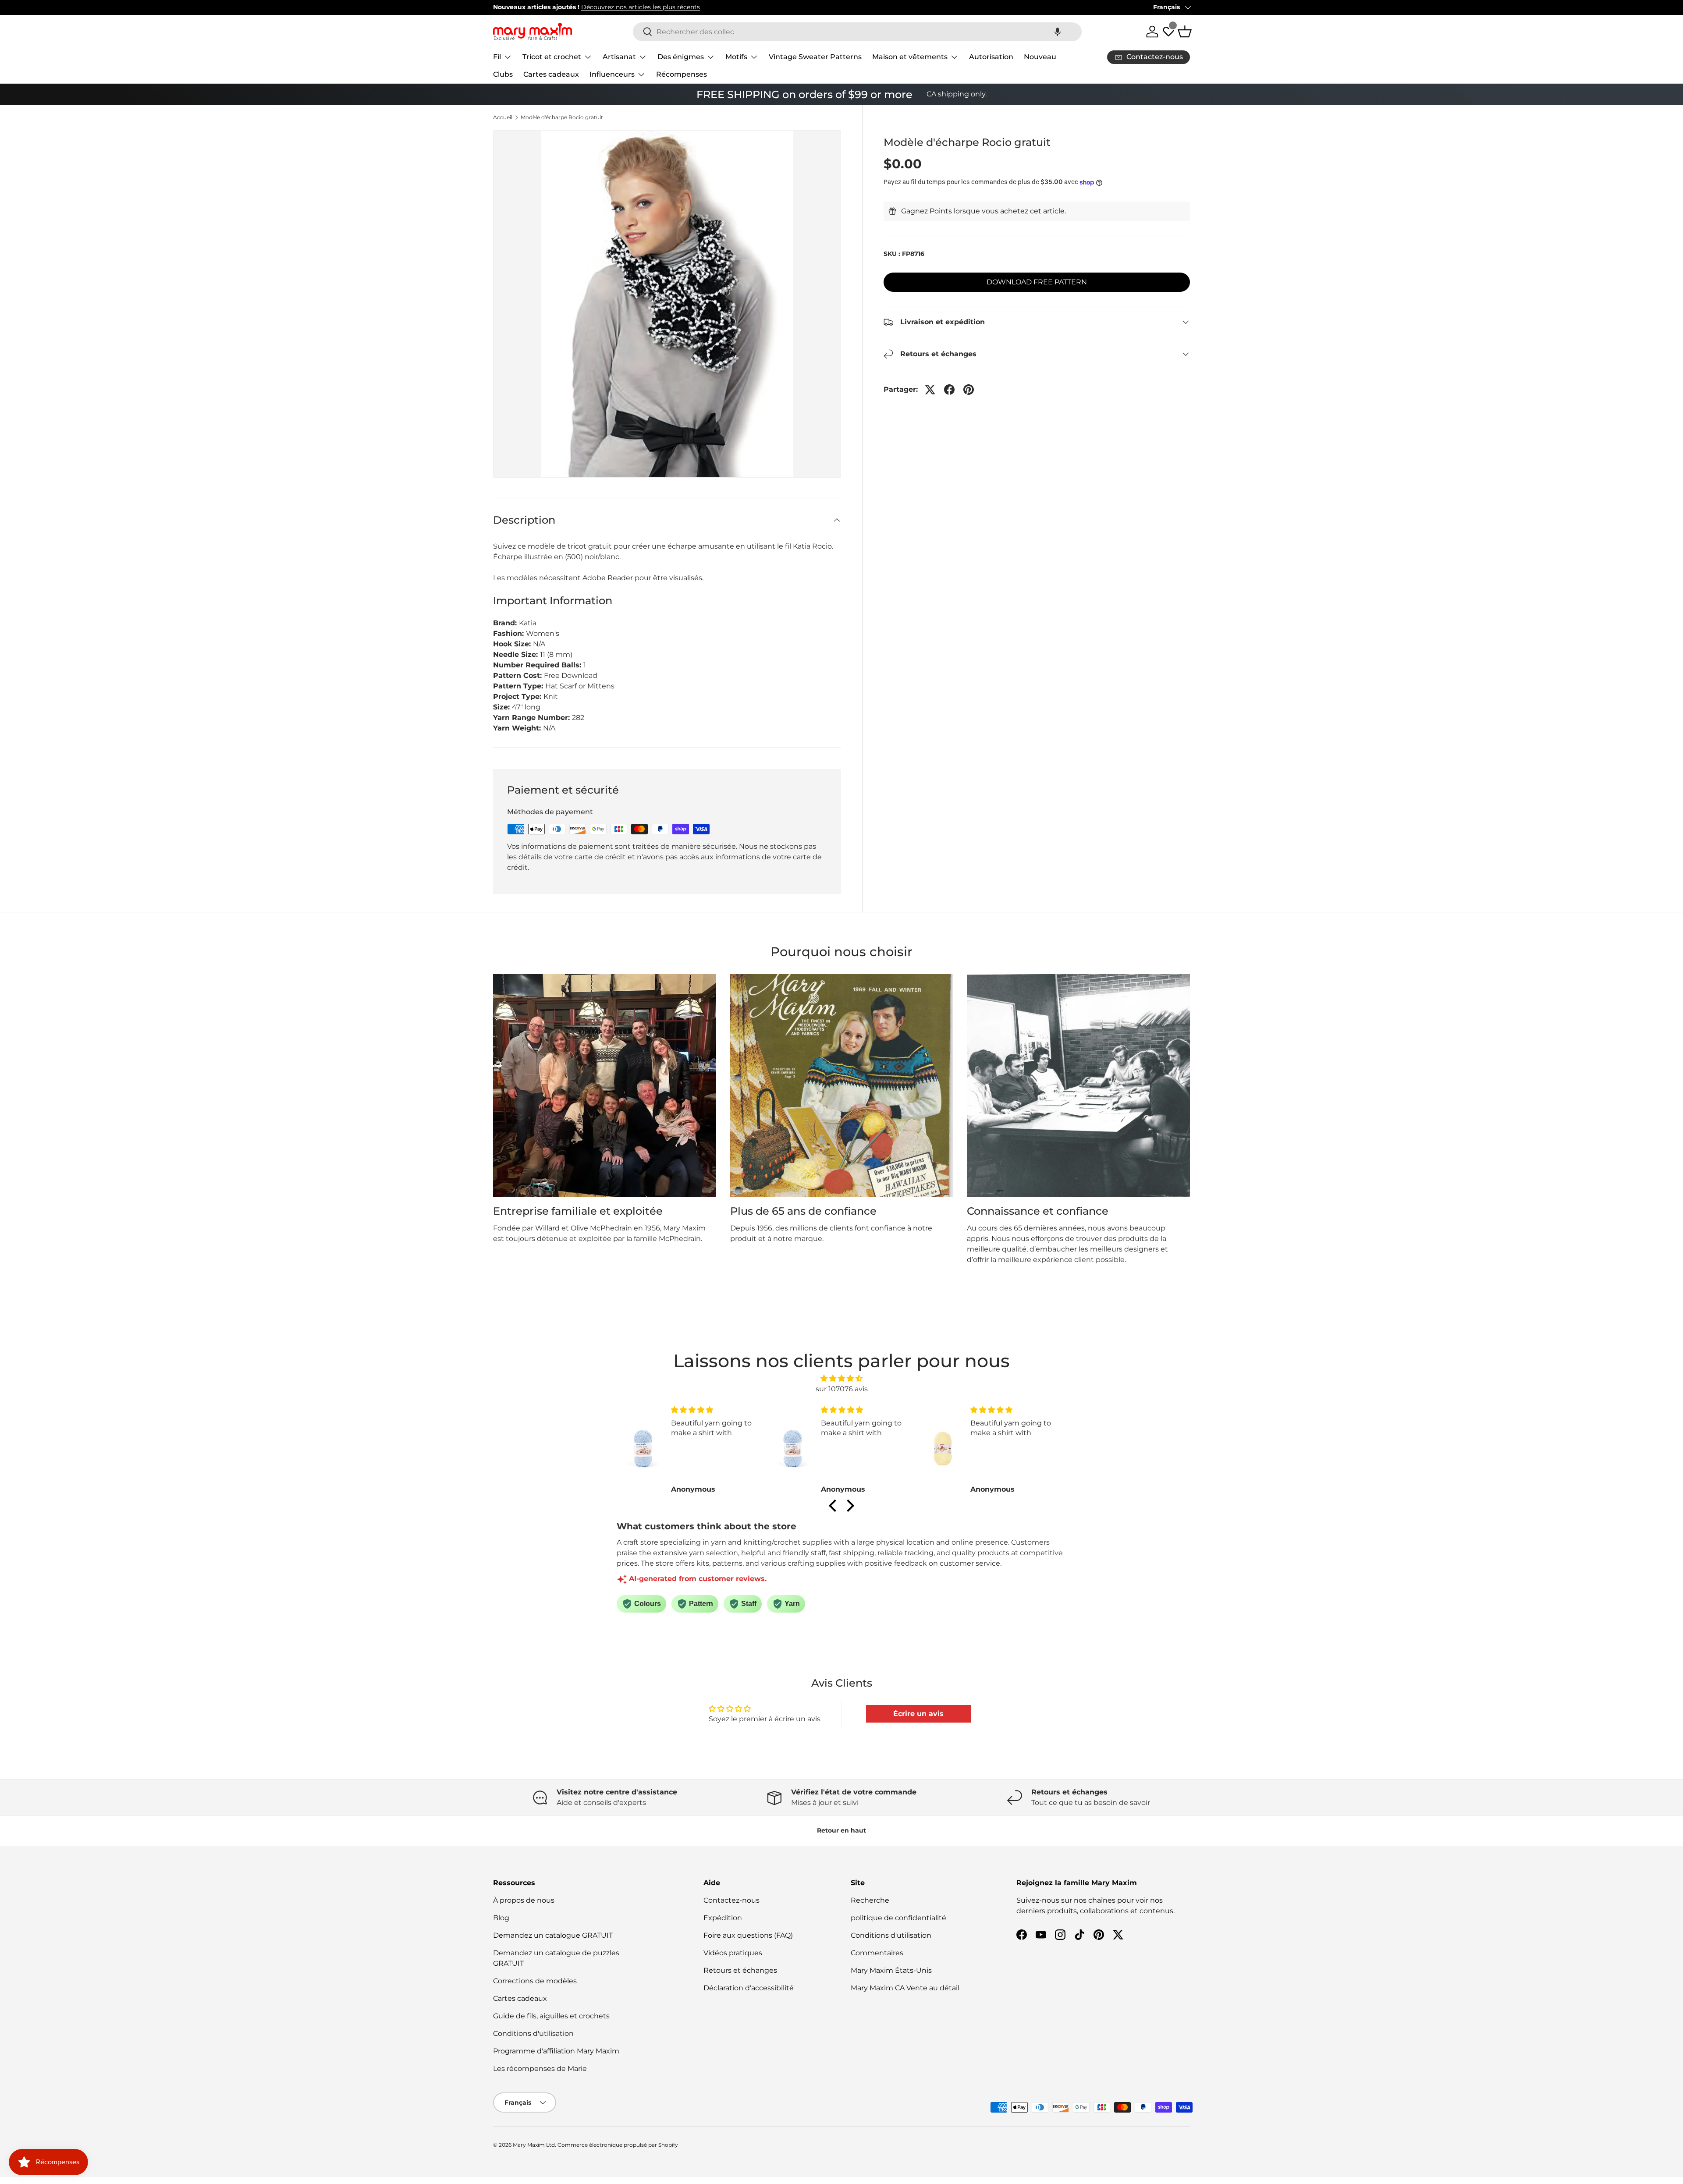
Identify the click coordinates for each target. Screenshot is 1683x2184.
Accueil (503, 117)
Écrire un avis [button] (918, 1714)
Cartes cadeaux (551, 74)
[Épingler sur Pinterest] (969, 390)
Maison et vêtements (910, 57)
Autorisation (991, 57)
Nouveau (1040, 57)
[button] (1058, 32)
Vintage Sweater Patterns (815, 57)
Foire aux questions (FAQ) (748, 1935)
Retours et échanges (740, 1970)
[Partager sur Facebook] (949, 390)
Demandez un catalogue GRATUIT (553, 1935)
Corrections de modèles (535, 1981)
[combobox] (857, 32)
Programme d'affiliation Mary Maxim (556, 2051)
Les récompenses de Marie (540, 2069)
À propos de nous (524, 1900)
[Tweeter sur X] (930, 390)
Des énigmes (681, 57)
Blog (501, 1918)
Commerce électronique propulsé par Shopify (618, 2145)
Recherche (870, 1900)
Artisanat (619, 57)
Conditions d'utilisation (533, 2033)
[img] (841, 1378)
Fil (497, 57)
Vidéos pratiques (733, 1953)
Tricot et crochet (552, 57)
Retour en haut (841, 1830)
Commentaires (877, 1953)
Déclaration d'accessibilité (749, 1988)
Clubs (503, 74)
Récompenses (682, 74)
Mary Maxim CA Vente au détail (905, 1988)
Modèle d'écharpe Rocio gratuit (562, 117)
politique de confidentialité (898, 1918)
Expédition (723, 1918)
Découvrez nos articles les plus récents (641, 7)
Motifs (736, 57)
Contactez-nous (731, 1900)
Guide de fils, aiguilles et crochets (551, 2016)
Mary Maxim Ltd (534, 2145)
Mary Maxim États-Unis (891, 1970)
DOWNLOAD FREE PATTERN (1037, 282)
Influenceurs (612, 74)
